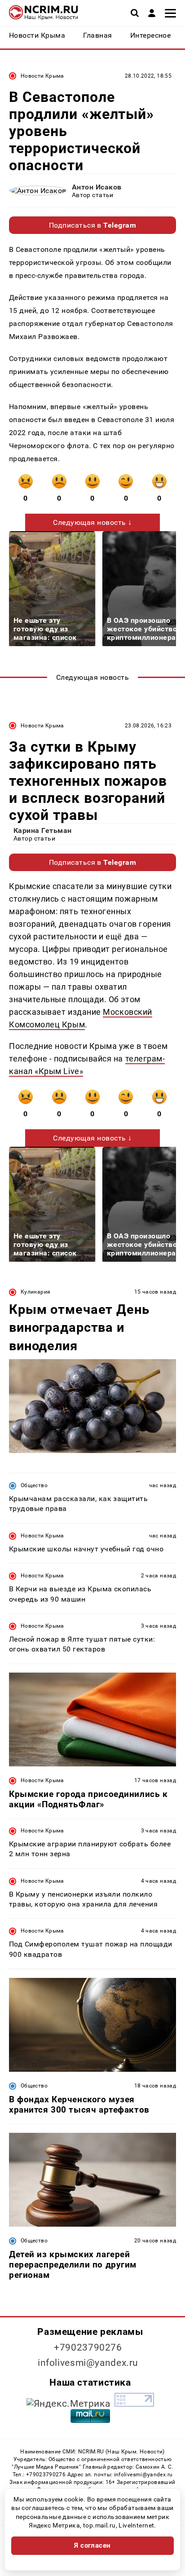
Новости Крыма (42, 76)
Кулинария (35, 1292)
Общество (34, 1485)
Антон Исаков (97, 187)
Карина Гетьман (43, 830)
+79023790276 (88, 2347)
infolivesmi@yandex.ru (88, 2363)
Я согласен (92, 2545)
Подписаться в (93, 225)
